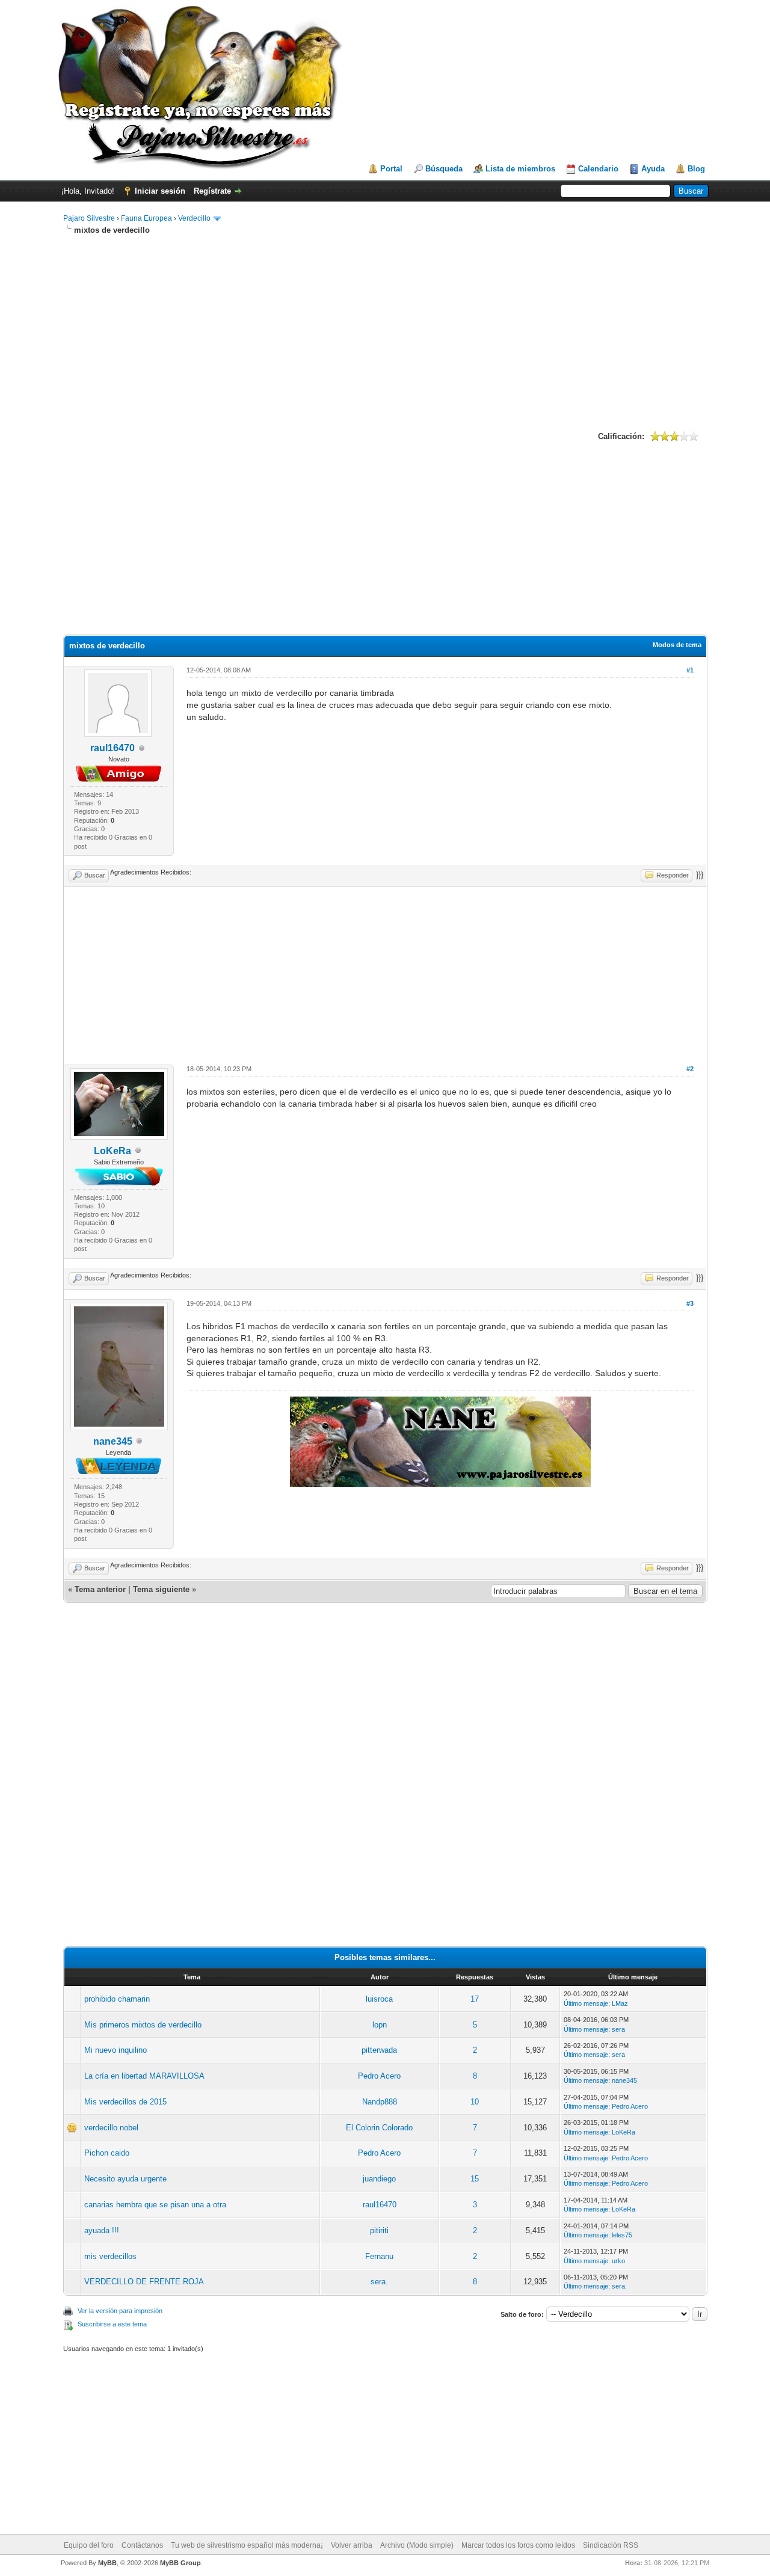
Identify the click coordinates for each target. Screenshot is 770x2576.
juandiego (379, 2179)
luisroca (379, 1999)
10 (475, 2102)
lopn (380, 2025)
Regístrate (212, 191)
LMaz (620, 2003)
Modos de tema (677, 645)
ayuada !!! (102, 2230)
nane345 (113, 1441)
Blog (696, 169)
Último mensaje (586, 2003)
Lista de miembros (520, 169)
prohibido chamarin (117, 1999)
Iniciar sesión (160, 191)
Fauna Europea (146, 218)
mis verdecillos (110, 2256)
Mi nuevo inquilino (115, 2050)
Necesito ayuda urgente (125, 2179)
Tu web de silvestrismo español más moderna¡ (247, 2545)
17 (475, 1999)
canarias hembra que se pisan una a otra (155, 2205)
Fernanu (379, 2256)
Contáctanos (142, 2545)
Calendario (598, 169)
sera (618, 2029)
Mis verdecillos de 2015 (125, 2102)
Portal (391, 169)
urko (618, 2261)
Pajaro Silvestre (89, 218)
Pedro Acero (379, 2076)
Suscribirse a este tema (112, 2324)
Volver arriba (352, 2545)
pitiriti (379, 2230)
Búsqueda (444, 169)
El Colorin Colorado (379, 2128)
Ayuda (653, 169)
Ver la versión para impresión (120, 2311)
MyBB (107, 2563)
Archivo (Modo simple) (417, 2545)
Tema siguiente (161, 1589)
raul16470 (112, 748)
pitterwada (379, 2050)
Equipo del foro (89, 2545)
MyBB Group (180, 2563)
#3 (690, 1303)
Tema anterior (100, 1589)
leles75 (622, 2235)
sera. (379, 2282)
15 (475, 2179)
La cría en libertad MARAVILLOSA (144, 2076)
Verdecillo (194, 218)
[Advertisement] (385, 331)
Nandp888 (380, 2102)
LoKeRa (112, 1151)
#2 (690, 1069)
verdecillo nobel (111, 2128)
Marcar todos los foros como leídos (518, 2545)
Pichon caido (107, 2153)
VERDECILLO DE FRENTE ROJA (144, 2282)
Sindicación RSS (611, 2545)
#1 (690, 670)
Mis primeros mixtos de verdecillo (143, 2025)
